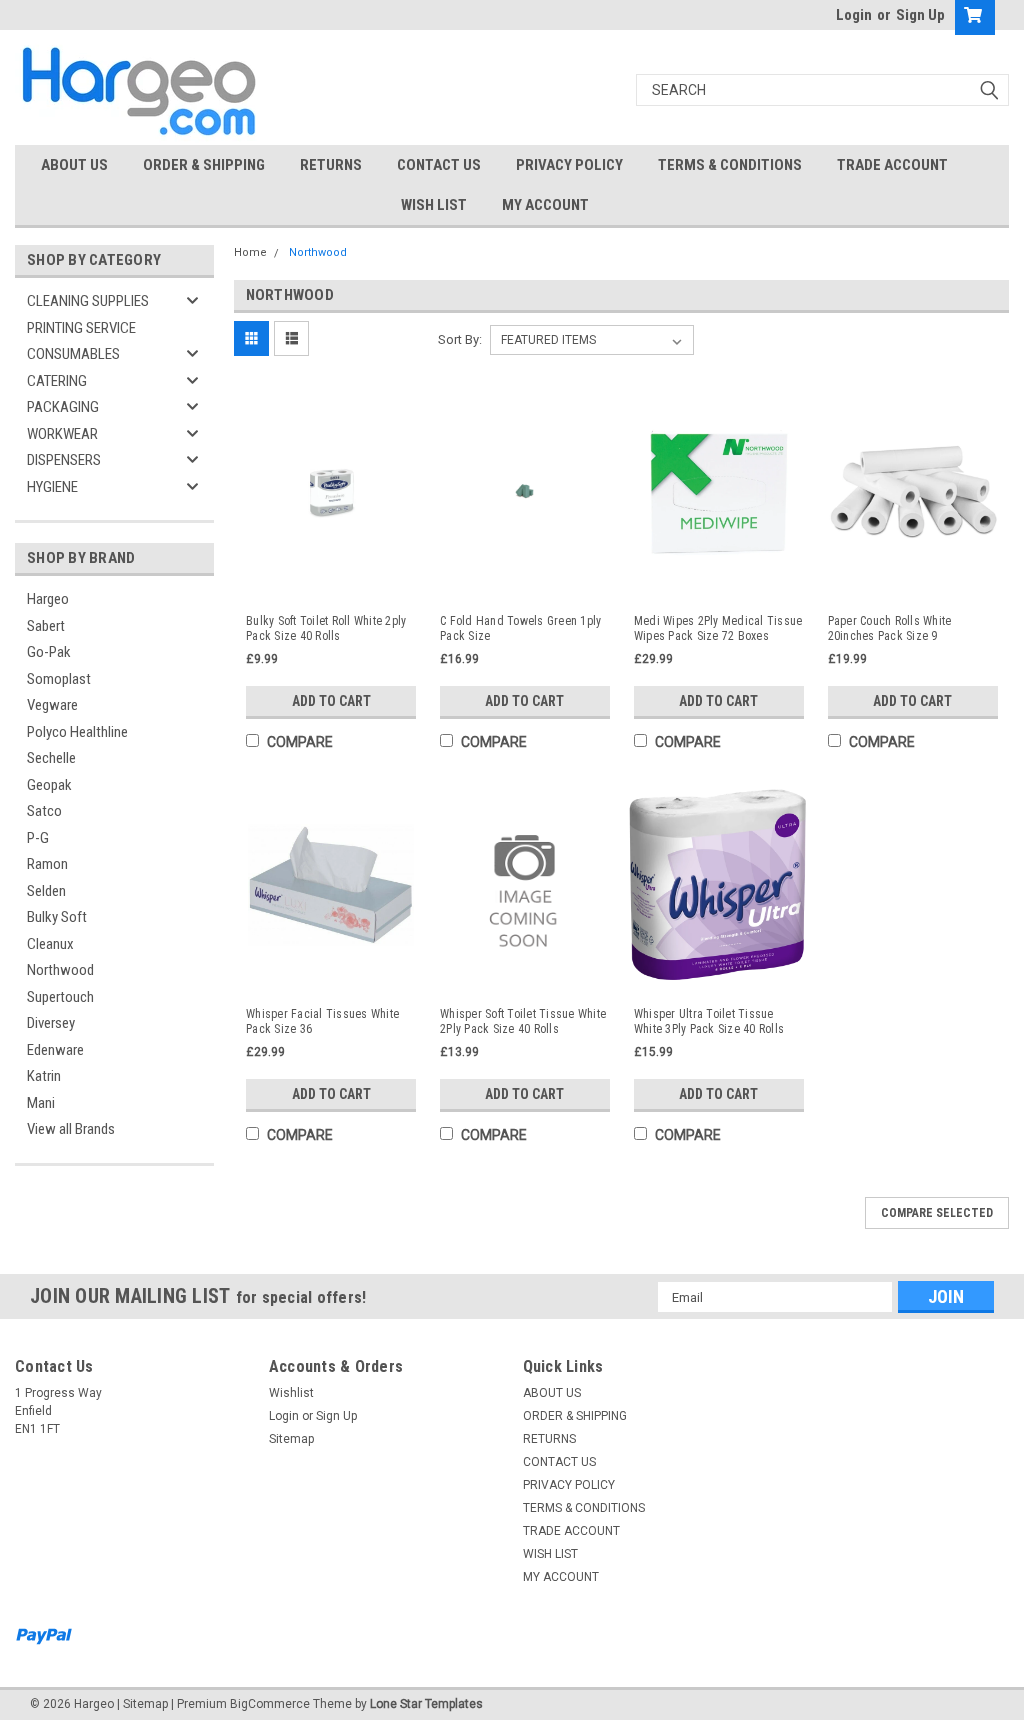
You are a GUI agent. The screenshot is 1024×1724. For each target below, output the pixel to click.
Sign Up (920, 15)
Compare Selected (937, 1213)
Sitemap (291, 1439)
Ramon (47, 864)
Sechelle (51, 758)
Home (250, 252)
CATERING (57, 381)
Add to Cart (331, 701)
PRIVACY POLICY (569, 165)
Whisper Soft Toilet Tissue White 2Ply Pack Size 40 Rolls (523, 1021)
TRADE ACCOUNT (892, 165)
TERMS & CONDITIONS (730, 165)
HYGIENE (52, 487)
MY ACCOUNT (545, 205)
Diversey (51, 1023)
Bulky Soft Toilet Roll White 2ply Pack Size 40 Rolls (326, 628)
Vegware (52, 705)
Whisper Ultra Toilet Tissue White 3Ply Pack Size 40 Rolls (709, 1021)
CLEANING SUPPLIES (88, 301)
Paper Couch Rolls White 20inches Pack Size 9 (890, 628)
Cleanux (50, 944)
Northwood (60, 970)
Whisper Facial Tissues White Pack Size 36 (322, 1021)
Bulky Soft (57, 917)
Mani (41, 1103)
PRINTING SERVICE (81, 328)
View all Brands (71, 1129)
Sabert (46, 626)
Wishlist (291, 1393)
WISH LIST (434, 205)
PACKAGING (63, 407)
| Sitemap (142, 1704)
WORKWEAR (62, 434)
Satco (44, 811)
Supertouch (60, 997)
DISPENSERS (64, 460)
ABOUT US (74, 165)
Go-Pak (49, 652)
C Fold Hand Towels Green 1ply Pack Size (520, 628)
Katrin (44, 1076)
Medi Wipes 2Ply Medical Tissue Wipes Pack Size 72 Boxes (718, 628)
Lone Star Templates (426, 1704)
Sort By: (460, 339)
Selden (46, 891)
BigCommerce (270, 1704)
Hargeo (48, 599)
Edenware (55, 1050)
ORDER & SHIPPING (204, 165)
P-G (38, 838)
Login (854, 15)
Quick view (331, 582)
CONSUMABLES (73, 354)
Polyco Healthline (77, 732)
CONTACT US (439, 165)
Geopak (49, 785)
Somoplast (59, 679)
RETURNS (331, 165)
